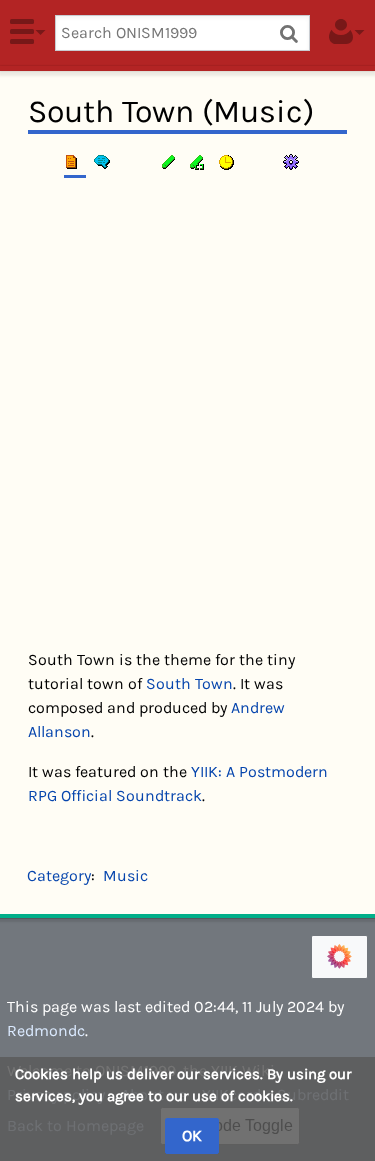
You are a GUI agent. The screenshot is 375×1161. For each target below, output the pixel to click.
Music (125, 875)
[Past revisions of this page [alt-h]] (229, 162)
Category (59, 875)
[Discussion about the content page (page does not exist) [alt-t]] (105, 162)
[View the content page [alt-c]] (75, 162)
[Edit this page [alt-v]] (170, 162)
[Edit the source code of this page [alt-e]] (199, 162)
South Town (189, 683)
